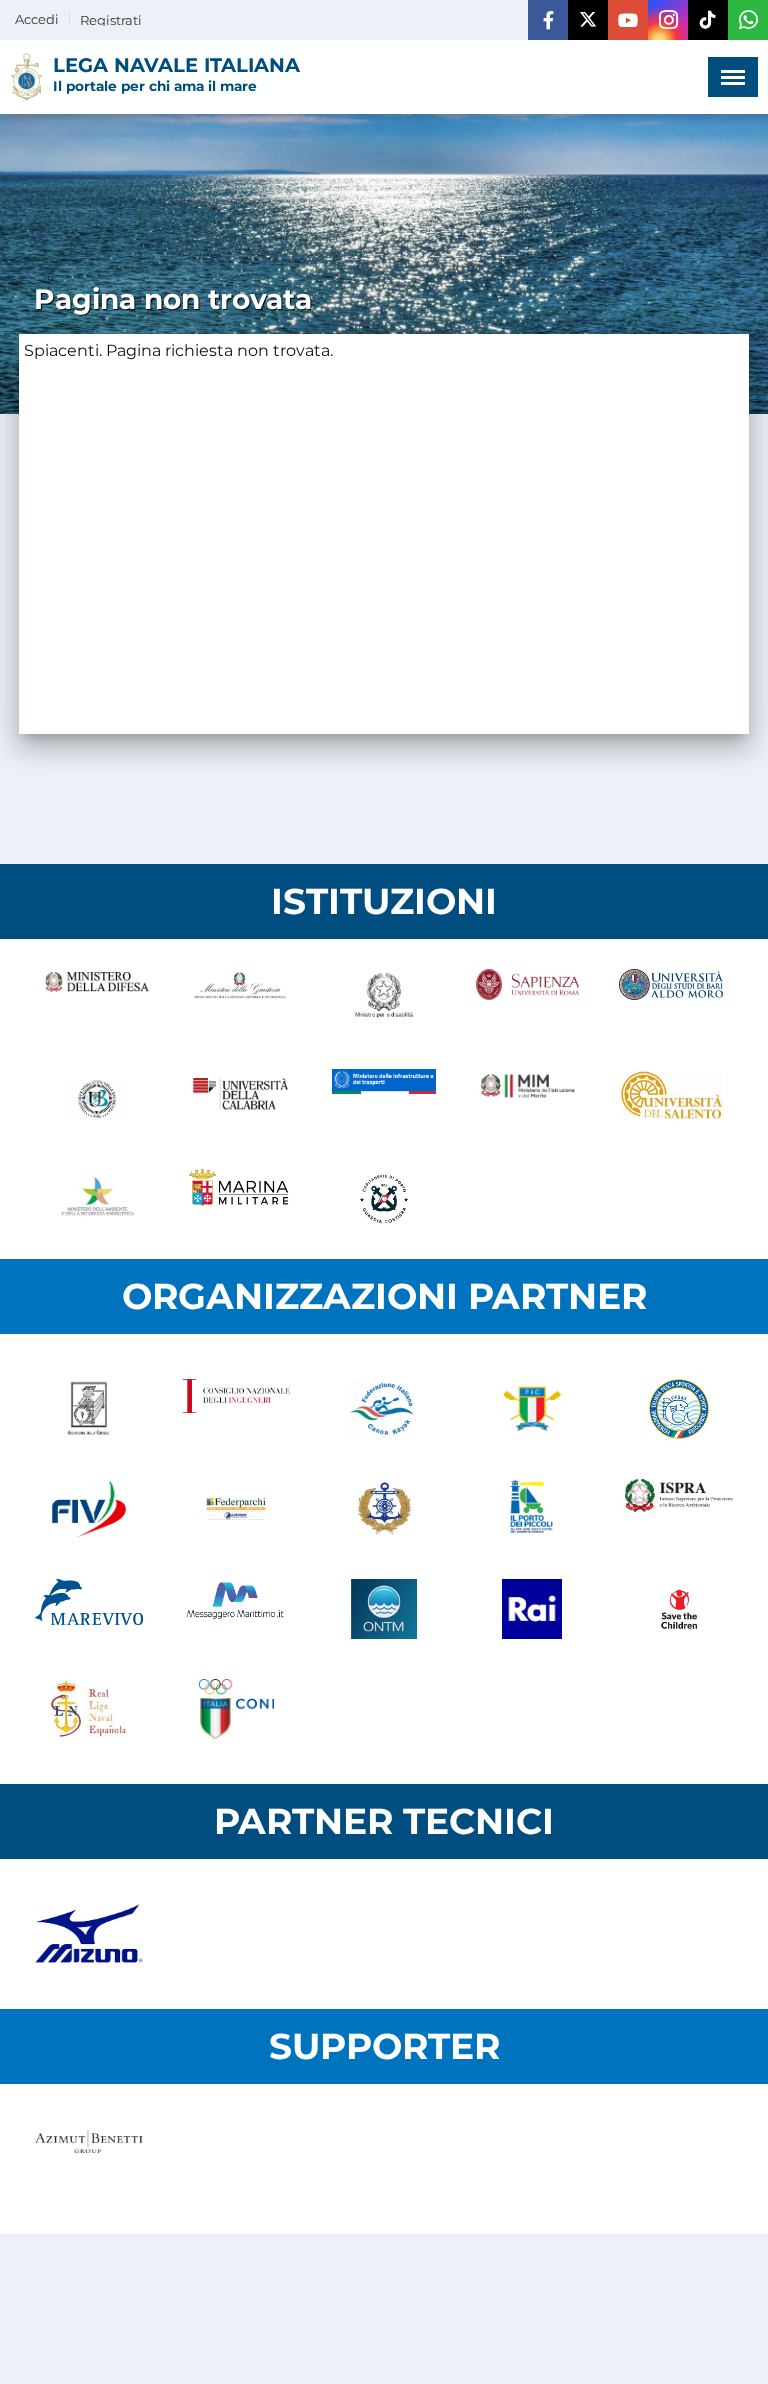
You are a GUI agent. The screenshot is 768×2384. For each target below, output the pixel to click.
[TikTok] (708, 20)
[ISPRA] (679, 1509)
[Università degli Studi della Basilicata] (97, 1099)
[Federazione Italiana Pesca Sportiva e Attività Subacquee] (679, 1409)
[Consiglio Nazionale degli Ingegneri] (237, 1409)
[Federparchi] (237, 1509)
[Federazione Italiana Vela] (89, 1509)
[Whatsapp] (748, 20)
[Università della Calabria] (241, 1099)
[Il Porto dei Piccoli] (532, 1509)
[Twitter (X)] (588, 20)
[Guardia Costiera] (384, 1199)
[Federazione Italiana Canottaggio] (532, 1409)
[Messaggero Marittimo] (237, 1609)
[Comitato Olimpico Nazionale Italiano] (237, 1709)
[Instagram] (668, 20)
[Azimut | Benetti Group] (89, 2159)
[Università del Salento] (671, 1099)
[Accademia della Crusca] (89, 1409)
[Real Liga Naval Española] (89, 1709)
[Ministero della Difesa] (97, 999)
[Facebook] (548, 20)
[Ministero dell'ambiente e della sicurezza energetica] (97, 1199)
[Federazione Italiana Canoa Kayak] (384, 1409)
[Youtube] (628, 20)
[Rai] (532, 1609)
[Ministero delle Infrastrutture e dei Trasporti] (384, 1099)
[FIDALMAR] (384, 1509)
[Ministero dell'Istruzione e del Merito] (528, 1099)
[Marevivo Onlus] (89, 1609)
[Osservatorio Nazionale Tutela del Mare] (384, 1609)
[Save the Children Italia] (679, 1609)
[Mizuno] (89, 1934)
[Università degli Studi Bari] (671, 999)
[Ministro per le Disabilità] (384, 999)
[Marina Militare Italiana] (241, 1199)
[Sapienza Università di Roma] (528, 999)
